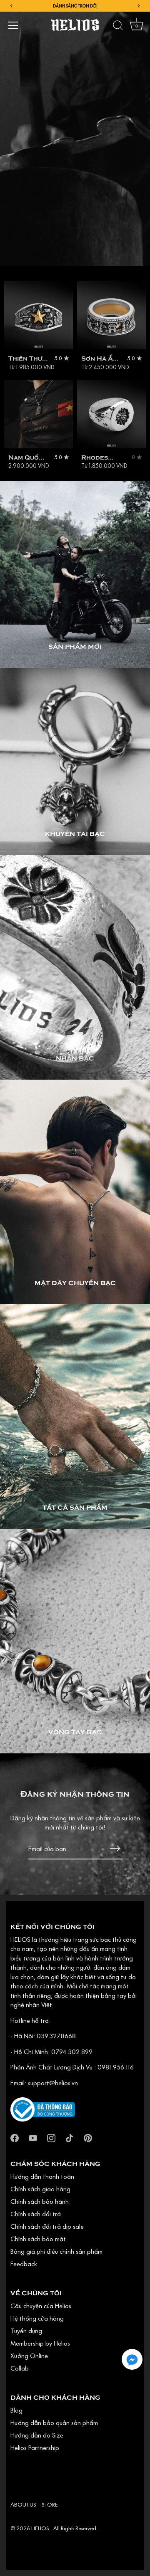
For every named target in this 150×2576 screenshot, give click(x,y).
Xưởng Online (29, 2356)
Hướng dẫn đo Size (37, 2435)
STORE (50, 2504)
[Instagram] (51, 2137)
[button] (132, 2359)
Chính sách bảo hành (40, 2201)
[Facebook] (15, 2137)
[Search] (118, 27)
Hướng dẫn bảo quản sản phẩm (54, 2423)
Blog (16, 2410)
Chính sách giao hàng (40, 2189)
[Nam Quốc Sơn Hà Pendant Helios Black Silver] (39, 414)
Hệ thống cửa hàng (37, 2318)
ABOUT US (23, 2504)
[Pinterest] (88, 2137)
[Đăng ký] (115, 1848)
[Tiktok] (70, 2137)
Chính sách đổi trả (36, 2214)
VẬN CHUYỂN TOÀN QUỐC (75, 6)
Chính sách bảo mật (38, 2239)
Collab (20, 2368)
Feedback (24, 2264)
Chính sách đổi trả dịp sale (47, 2226)
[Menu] (13, 25)
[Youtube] (33, 2137)
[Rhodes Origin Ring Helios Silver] (111, 414)
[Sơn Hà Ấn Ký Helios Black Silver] (111, 315)
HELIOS (41, 2528)
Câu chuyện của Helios (41, 2306)
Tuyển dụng (26, 2331)
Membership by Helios (40, 2343)
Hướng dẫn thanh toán (42, 2176)
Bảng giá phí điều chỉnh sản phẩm (56, 2251)
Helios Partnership (35, 2447)
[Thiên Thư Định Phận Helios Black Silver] (39, 315)
